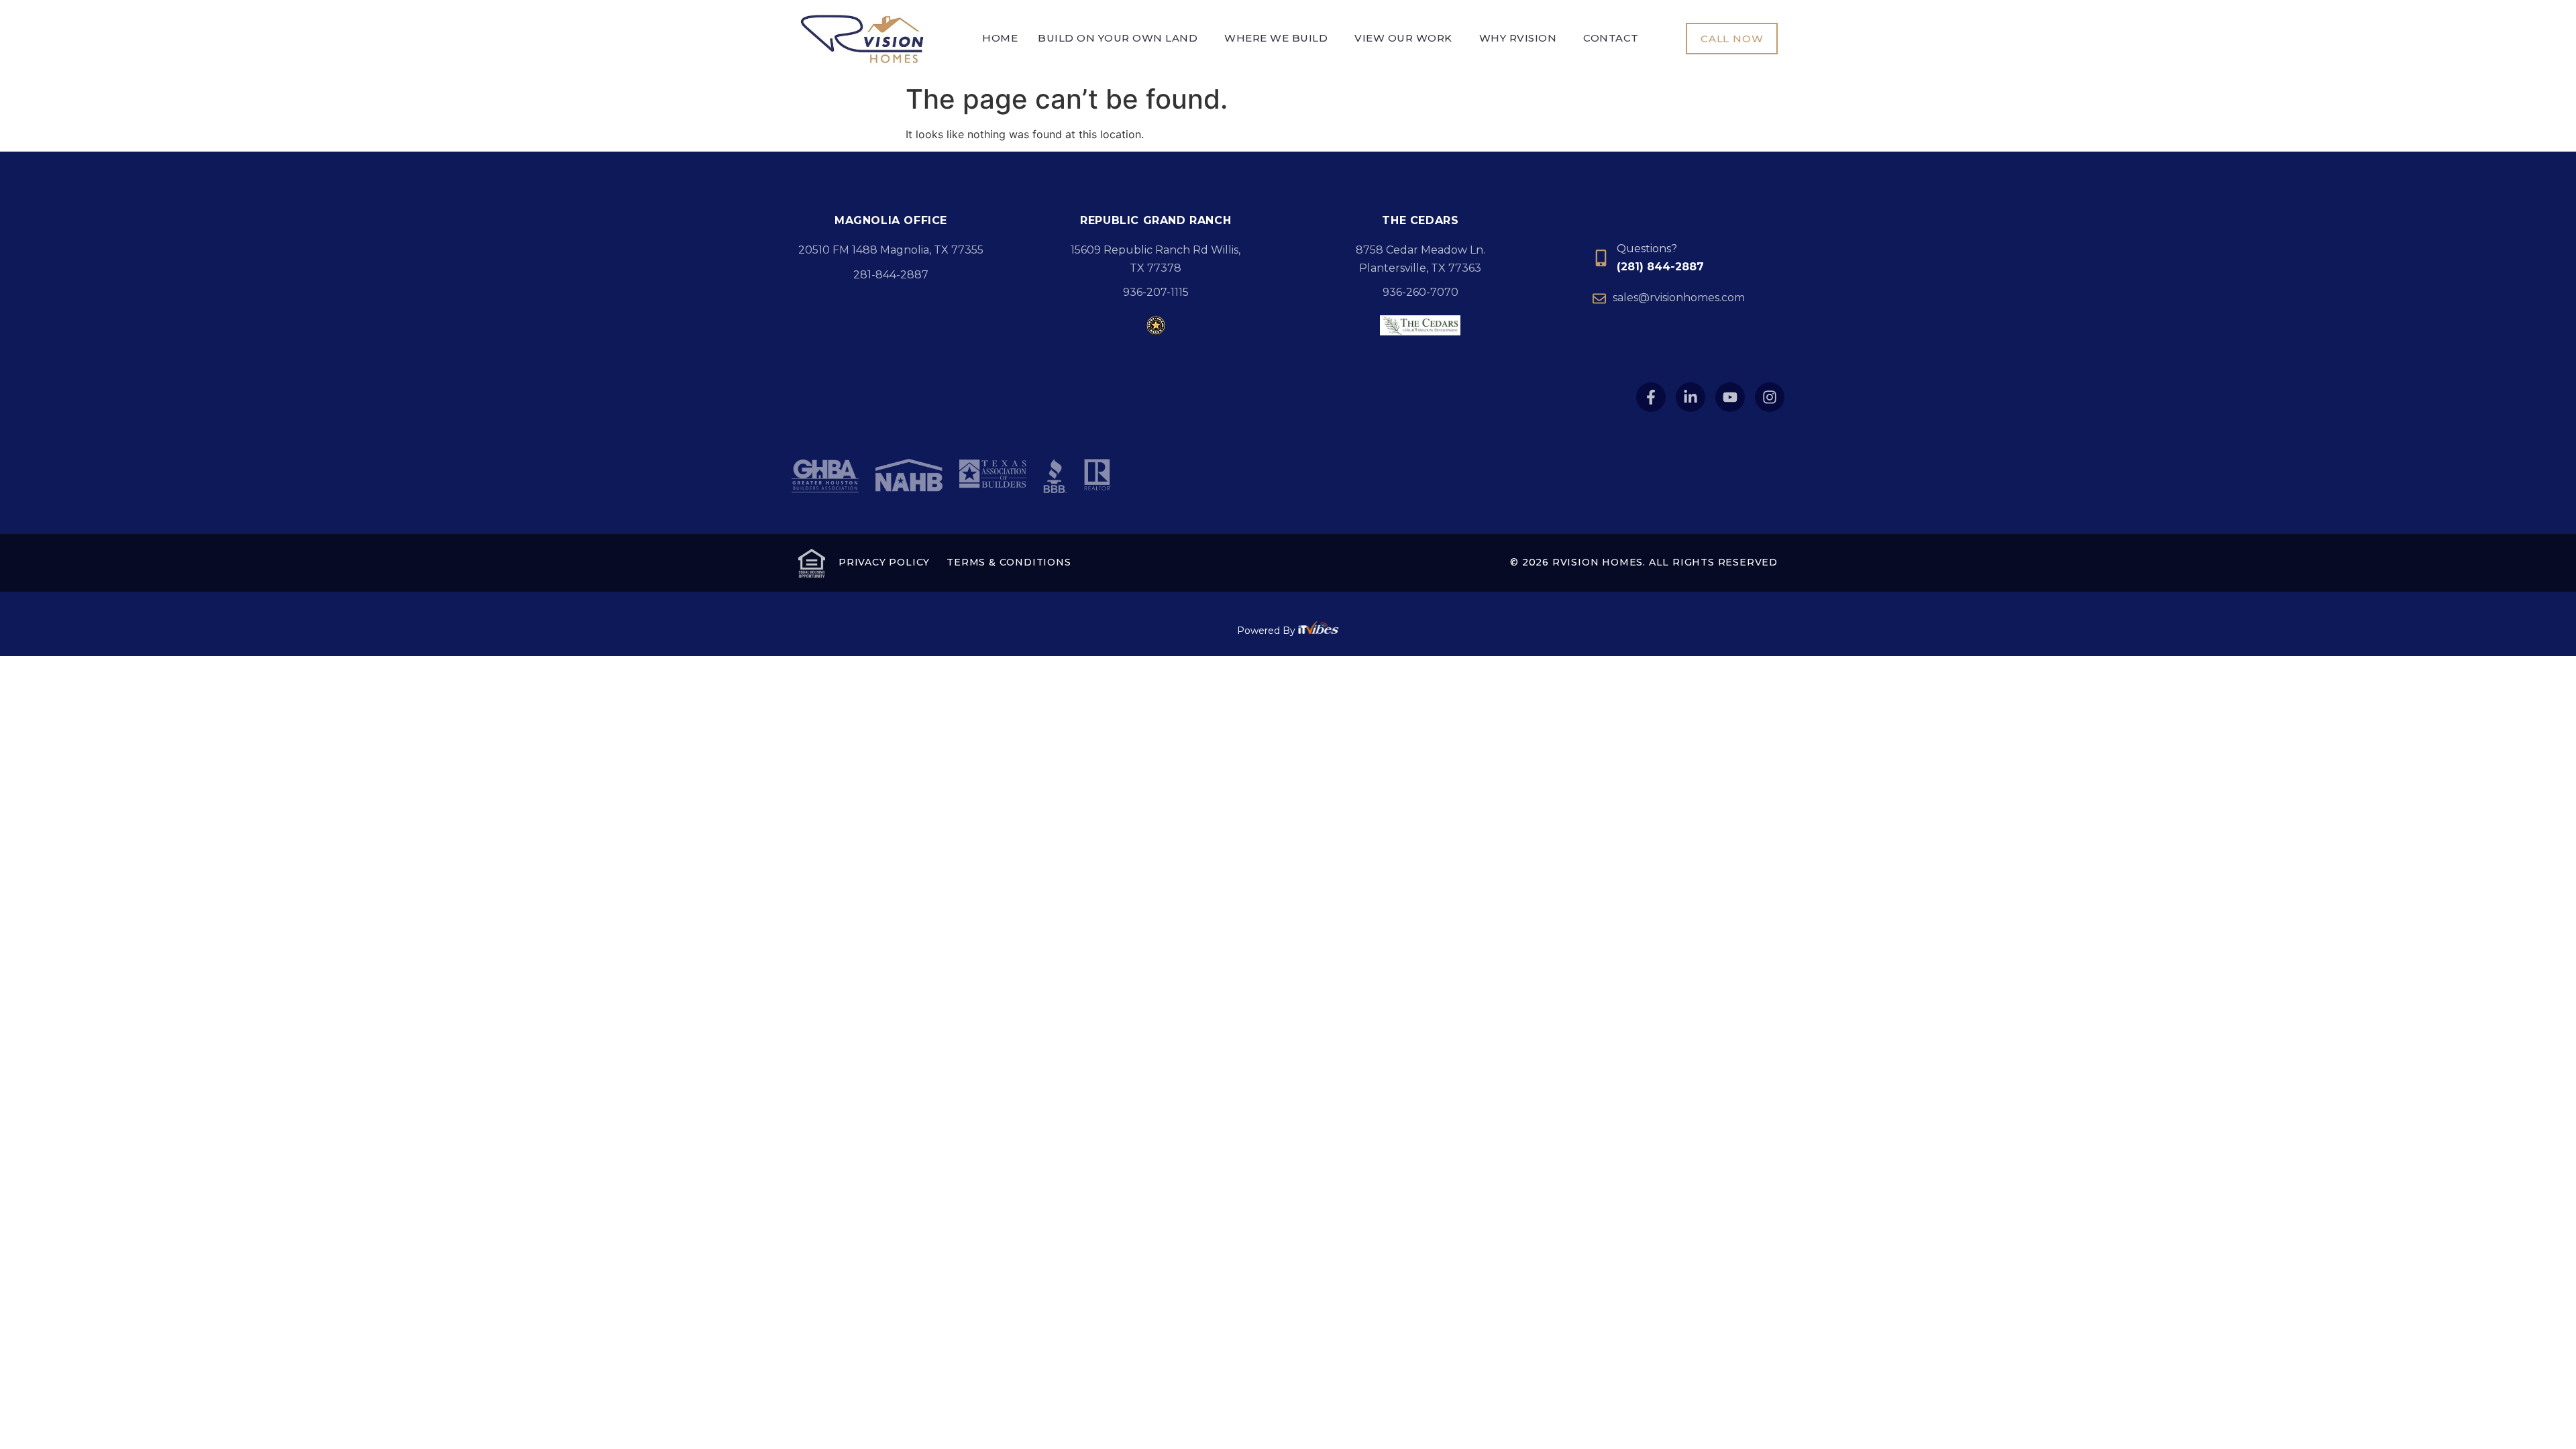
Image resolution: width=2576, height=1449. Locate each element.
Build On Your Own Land (1118, 38)
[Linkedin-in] (1690, 397)
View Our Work (1403, 38)
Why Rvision (1518, 38)
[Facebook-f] (1651, 397)
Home (1000, 38)
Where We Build (1276, 38)
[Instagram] (1770, 397)
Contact (1611, 38)
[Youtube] (1730, 397)
